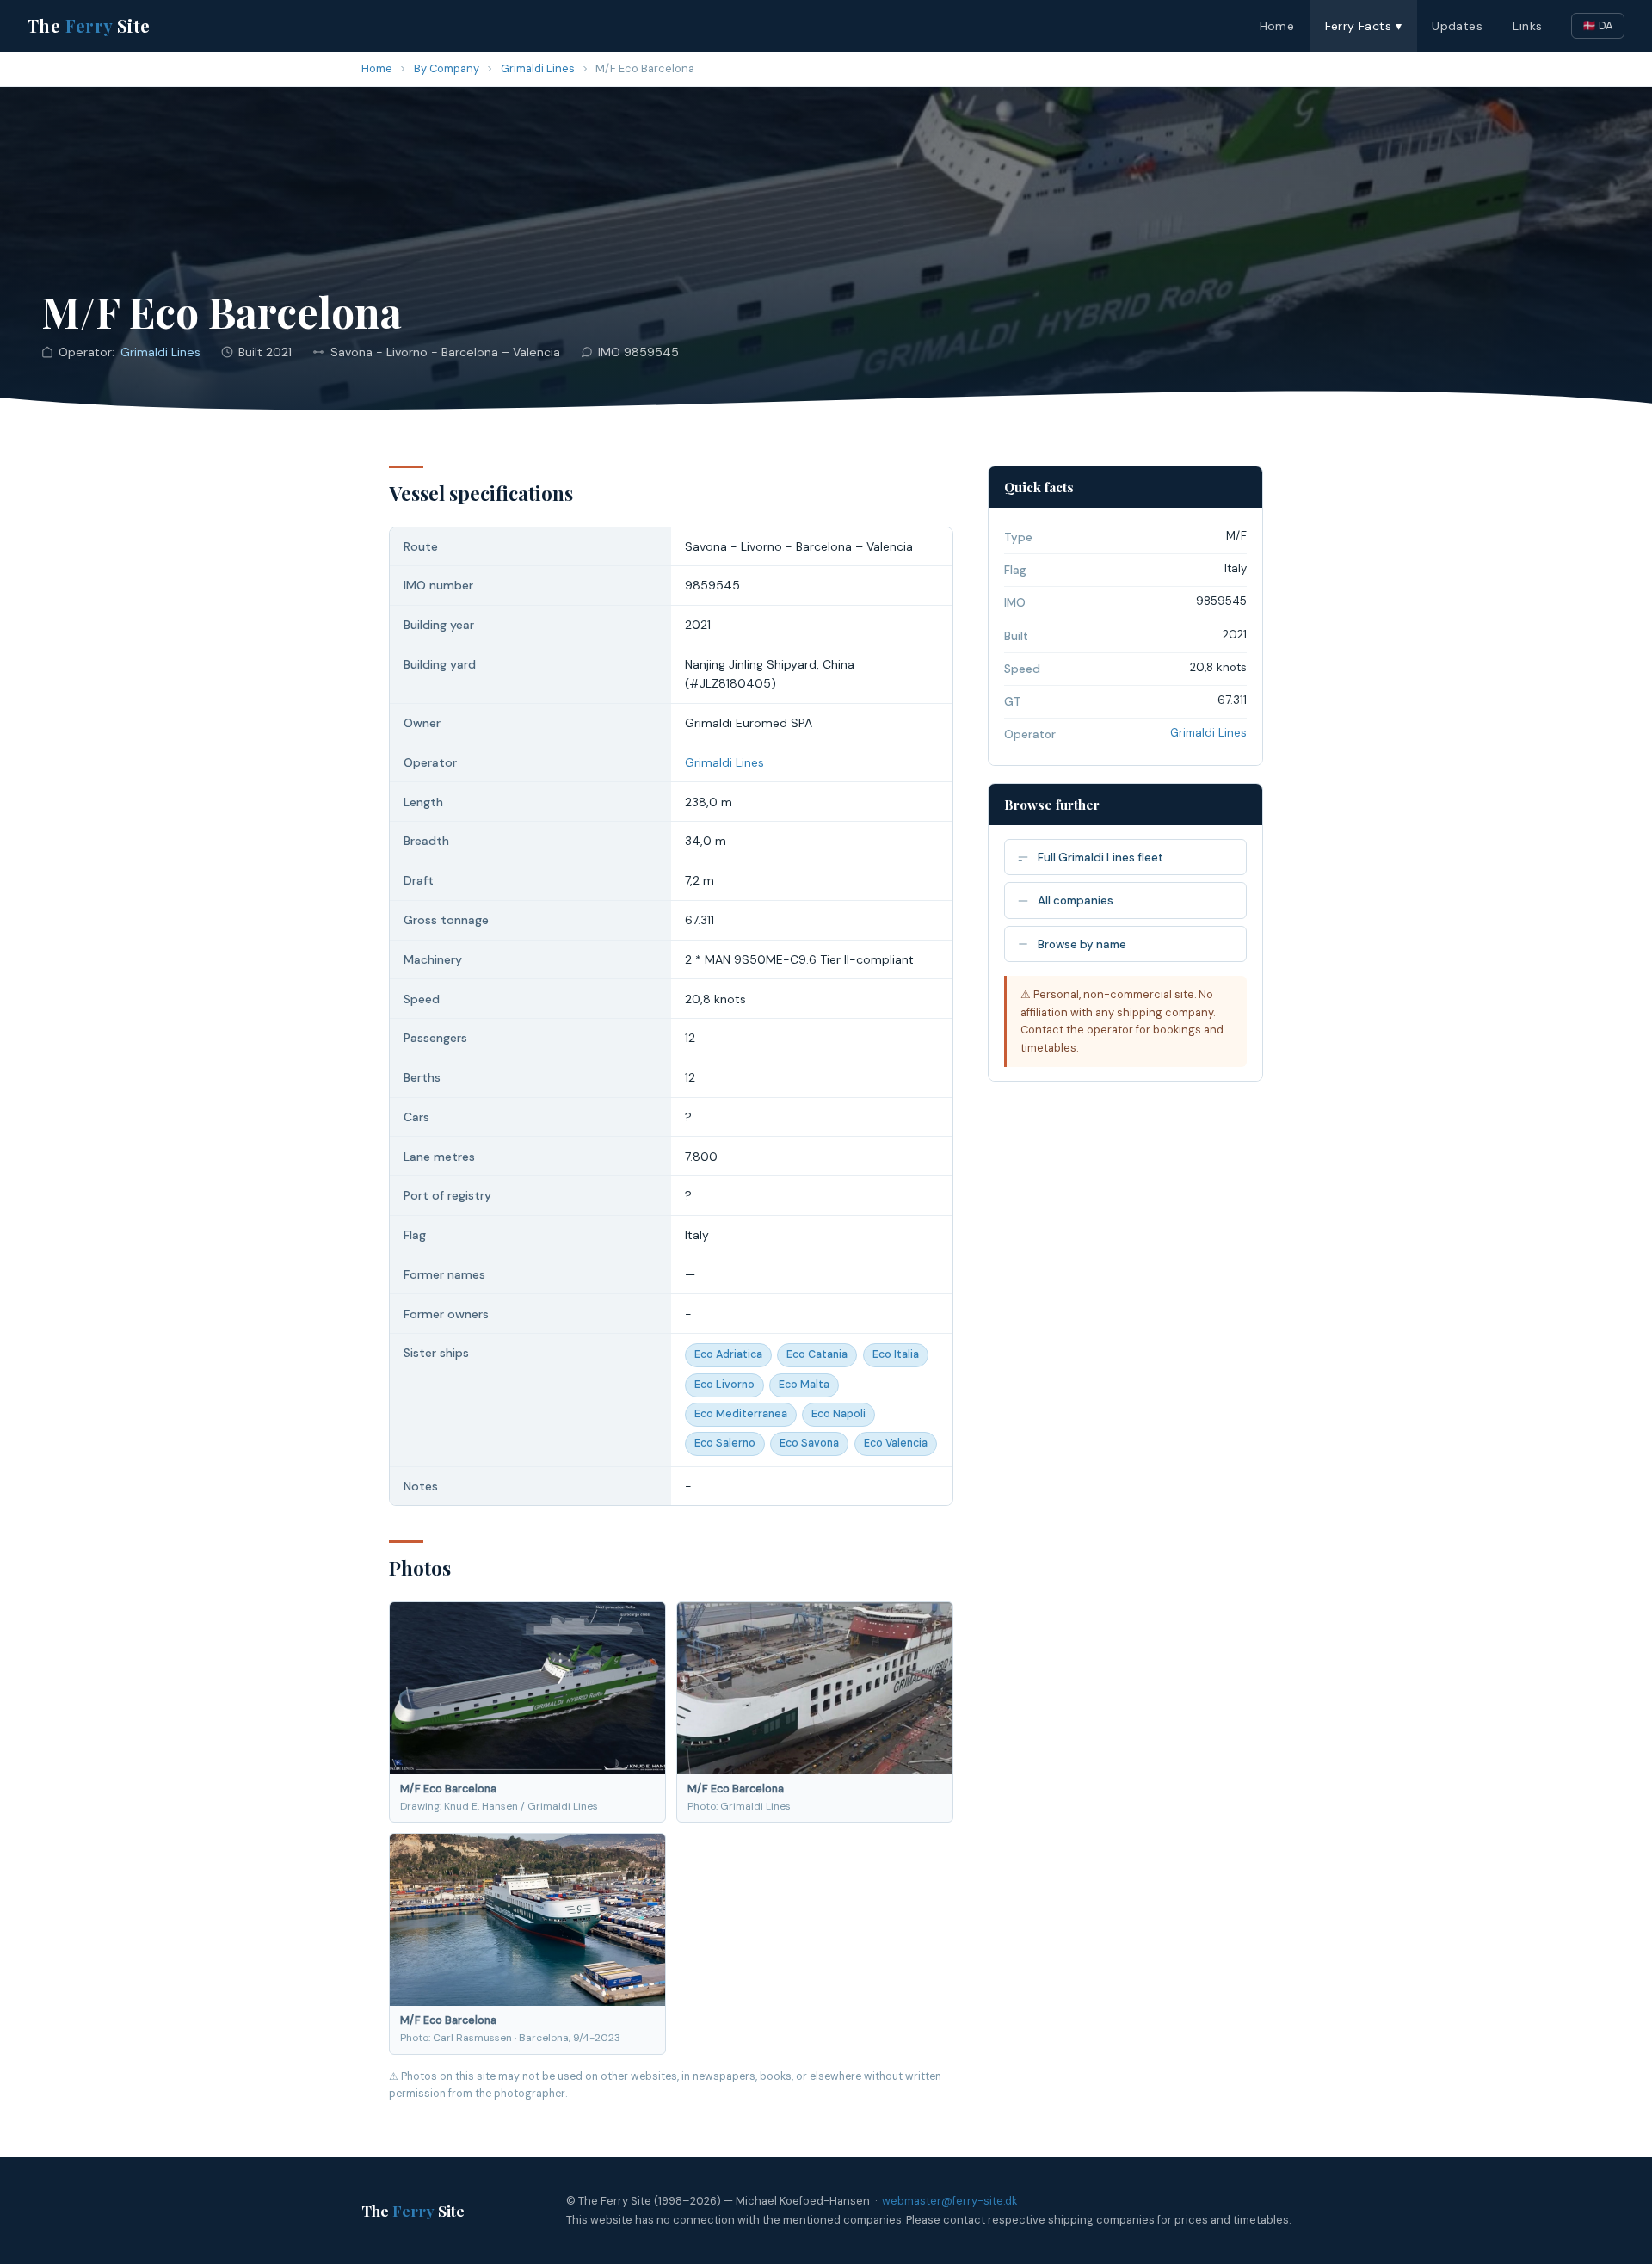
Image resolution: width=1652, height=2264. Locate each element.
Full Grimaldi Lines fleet (1100, 857)
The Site (89, 25)
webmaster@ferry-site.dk (949, 2201)
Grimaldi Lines (538, 68)
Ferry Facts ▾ (1363, 26)
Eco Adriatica (728, 1354)
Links (1527, 26)
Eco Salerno (725, 1443)
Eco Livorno (724, 1385)
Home (1277, 26)
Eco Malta (804, 1385)
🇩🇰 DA (1598, 25)
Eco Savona (809, 1443)
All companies (1076, 901)
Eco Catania (817, 1354)
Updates (1457, 26)
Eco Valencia (896, 1443)
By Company (447, 68)
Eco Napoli (838, 1414)
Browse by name (1082, 944)
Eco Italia (896, 1354)
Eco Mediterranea (741, 1414)
